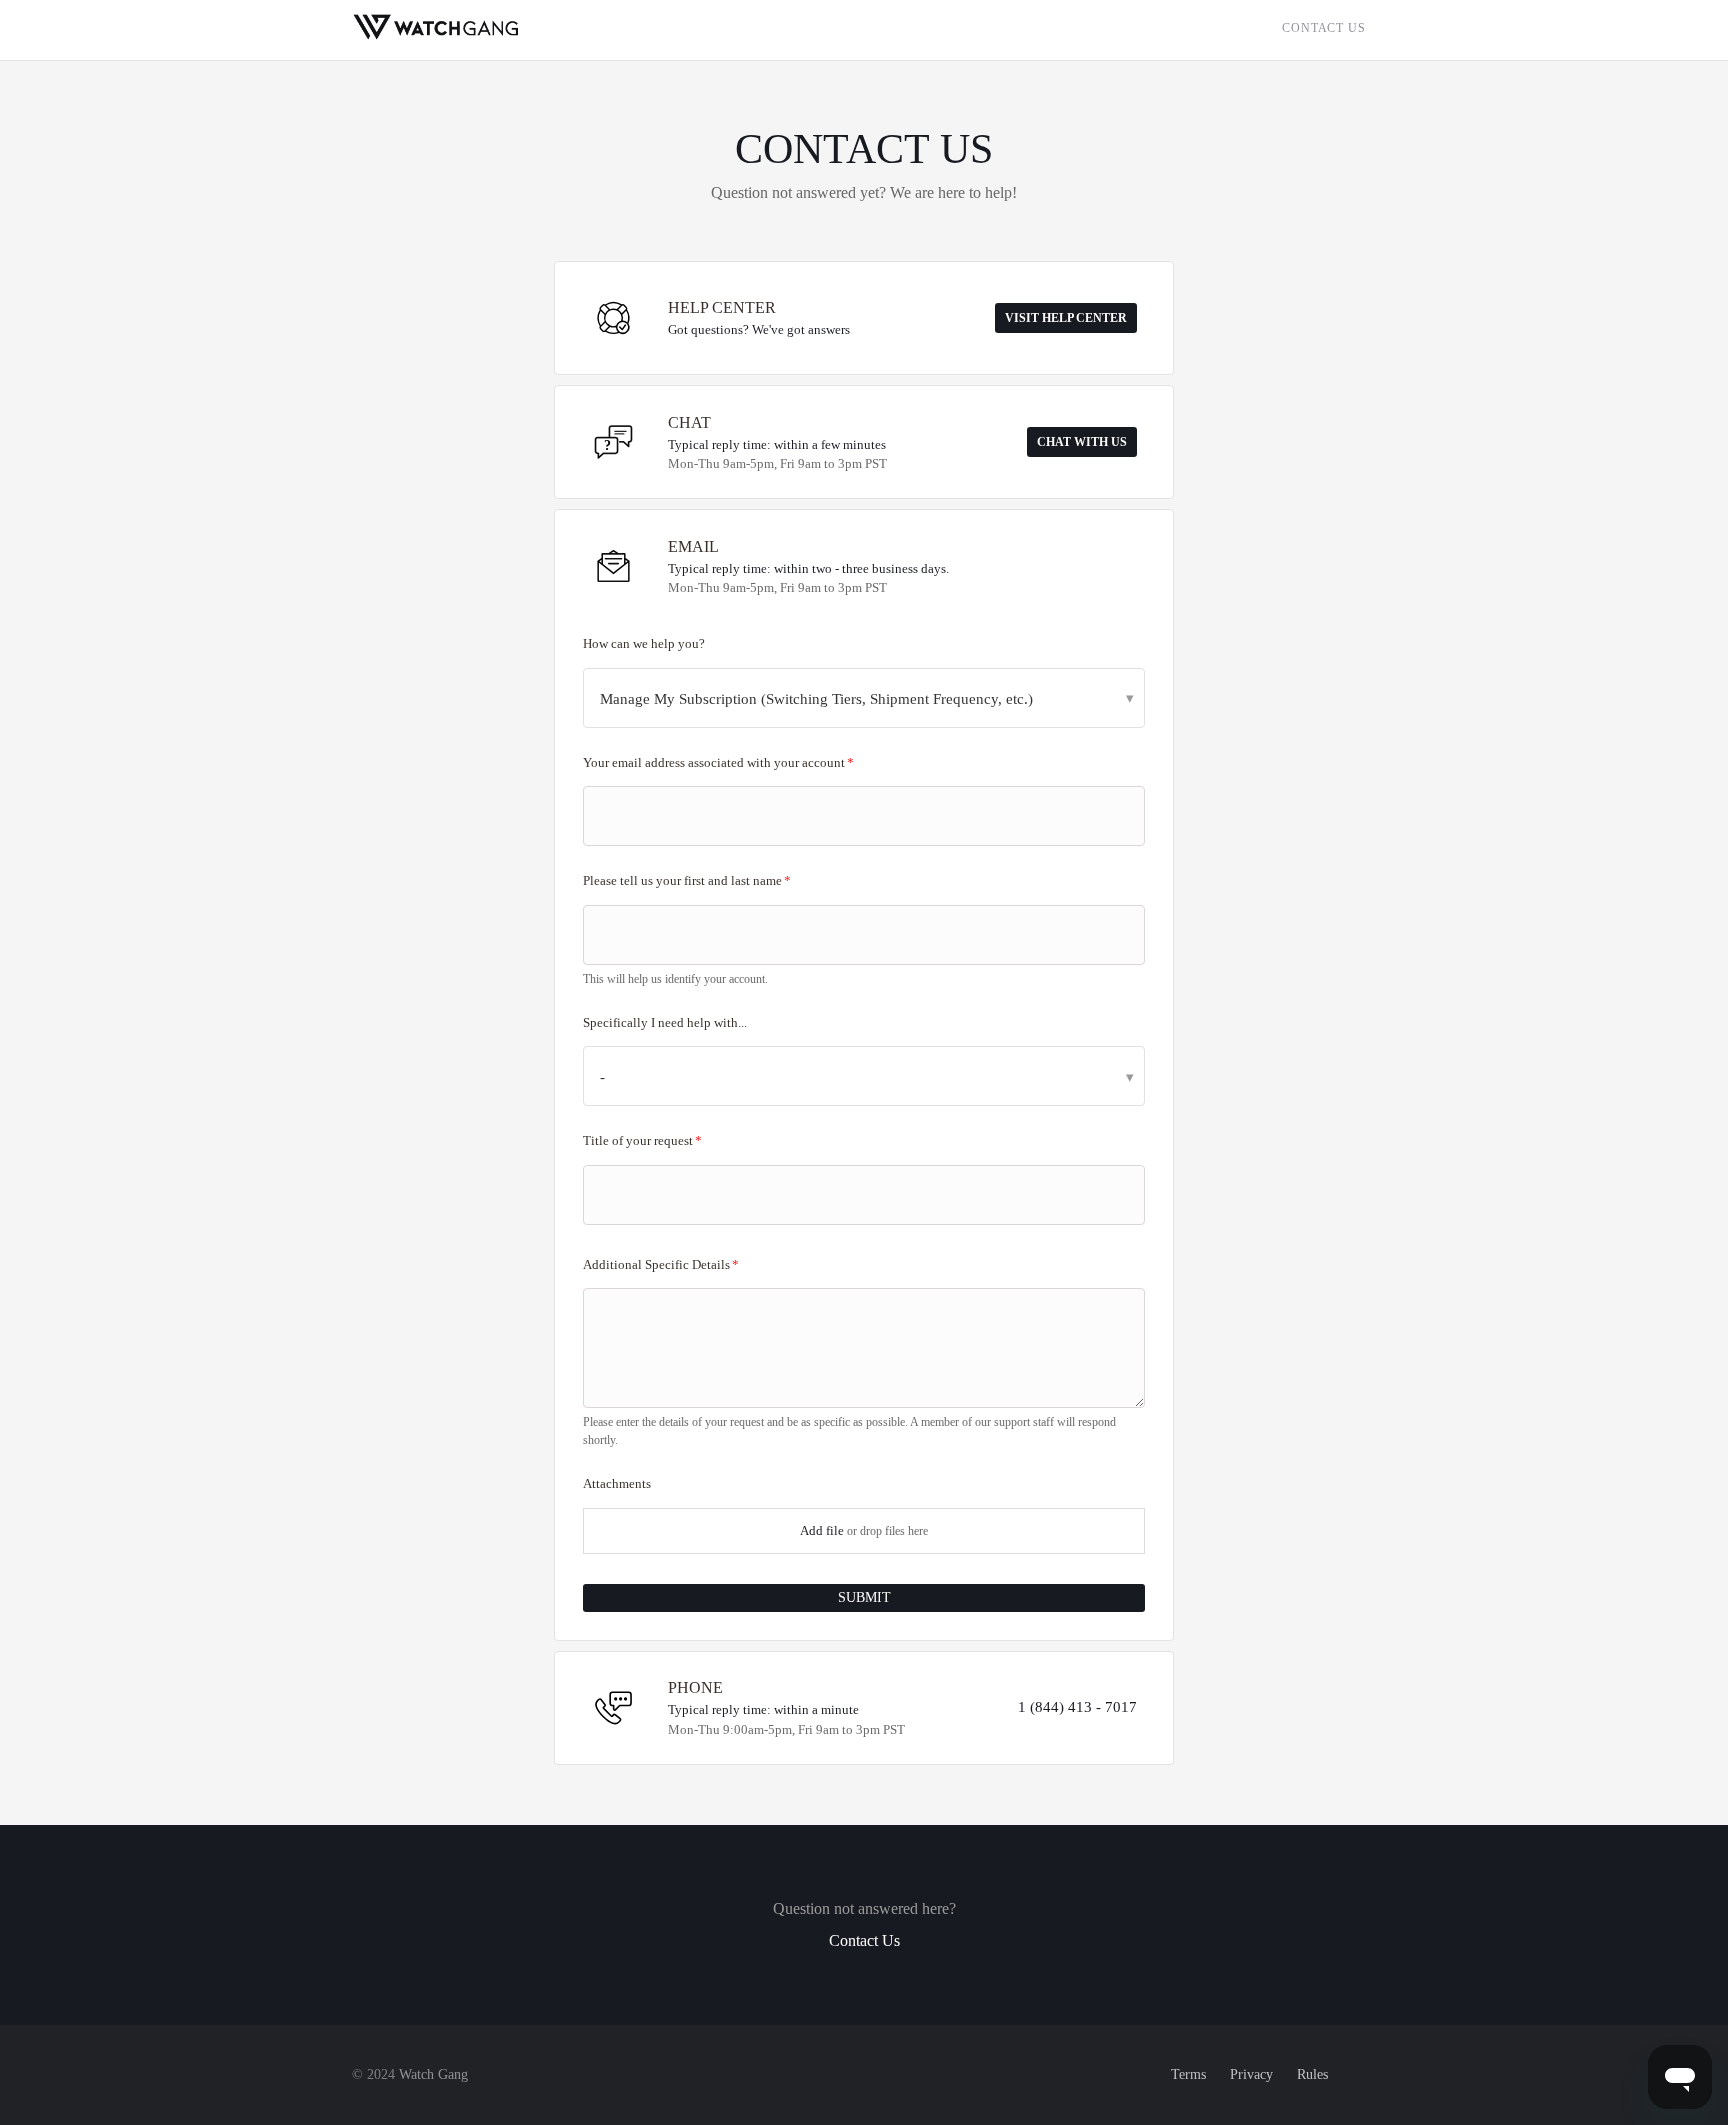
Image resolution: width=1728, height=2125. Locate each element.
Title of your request (638, 1140)
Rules (1312, 2074)
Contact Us (1324, 28)
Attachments (617, 1483)
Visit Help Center (1066, 318)
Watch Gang (433, 2074)
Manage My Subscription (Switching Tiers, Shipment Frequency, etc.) (816, 699)
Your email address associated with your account (714, 762)
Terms (1188, 2074)
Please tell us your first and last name (682, 880)
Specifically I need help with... (665, 1022)
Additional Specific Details (656, 1264)
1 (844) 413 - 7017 (1077, 1707)
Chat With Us (1082, 442)
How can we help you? (644, 643)
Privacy (1251, 2074)
